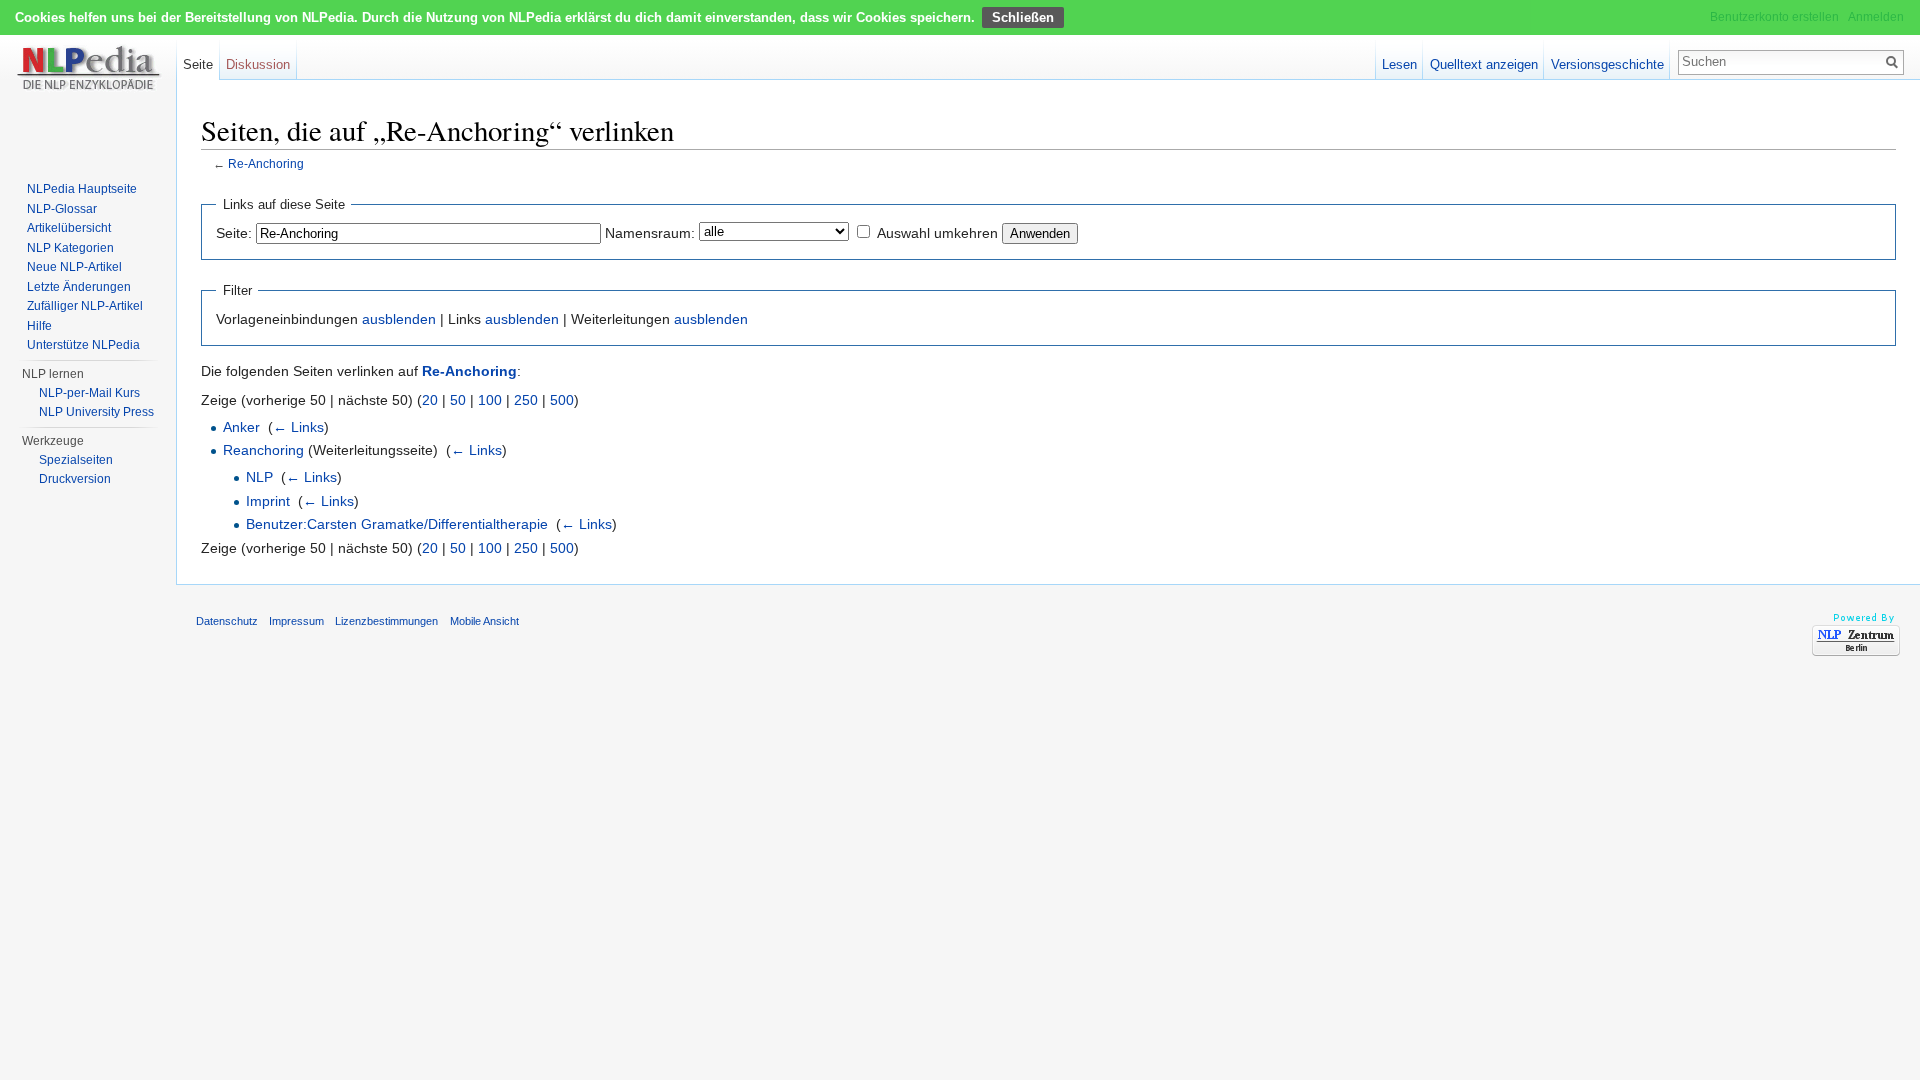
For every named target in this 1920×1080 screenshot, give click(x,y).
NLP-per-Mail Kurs (89, 393)
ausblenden (399, 319)
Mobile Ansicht (484, 621)
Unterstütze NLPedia (83, 345)
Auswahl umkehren (937, 233)
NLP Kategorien (70, 248)
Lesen (1399, 64)
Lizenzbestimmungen (386, 621)
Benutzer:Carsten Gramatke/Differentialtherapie (397, 524)
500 (562, 400)
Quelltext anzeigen (1484, 64)
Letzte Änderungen (79, 287)
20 (430, 400)
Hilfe (39, 326)
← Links (298, 427)
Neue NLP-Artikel (74, 267)
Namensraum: (650, 233)
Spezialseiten (76, 460)
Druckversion (75, 479)
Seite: (234, 233)
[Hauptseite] (88, 80)
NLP (259, 477)
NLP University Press (96, 412)
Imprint (268, 501)
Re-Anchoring (266, 163)
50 (458, 400)
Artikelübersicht (69, 228)
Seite (198, 64)
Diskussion (258, 64)
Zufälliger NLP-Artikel (85, 306)
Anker (241, 427)
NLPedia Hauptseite (82, 189)
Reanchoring (263, 450)
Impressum (296, 621)
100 (490, 400)
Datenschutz (227, 621)
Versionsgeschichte (1607, 64)
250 (526, 400)
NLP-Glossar (62, 209)
